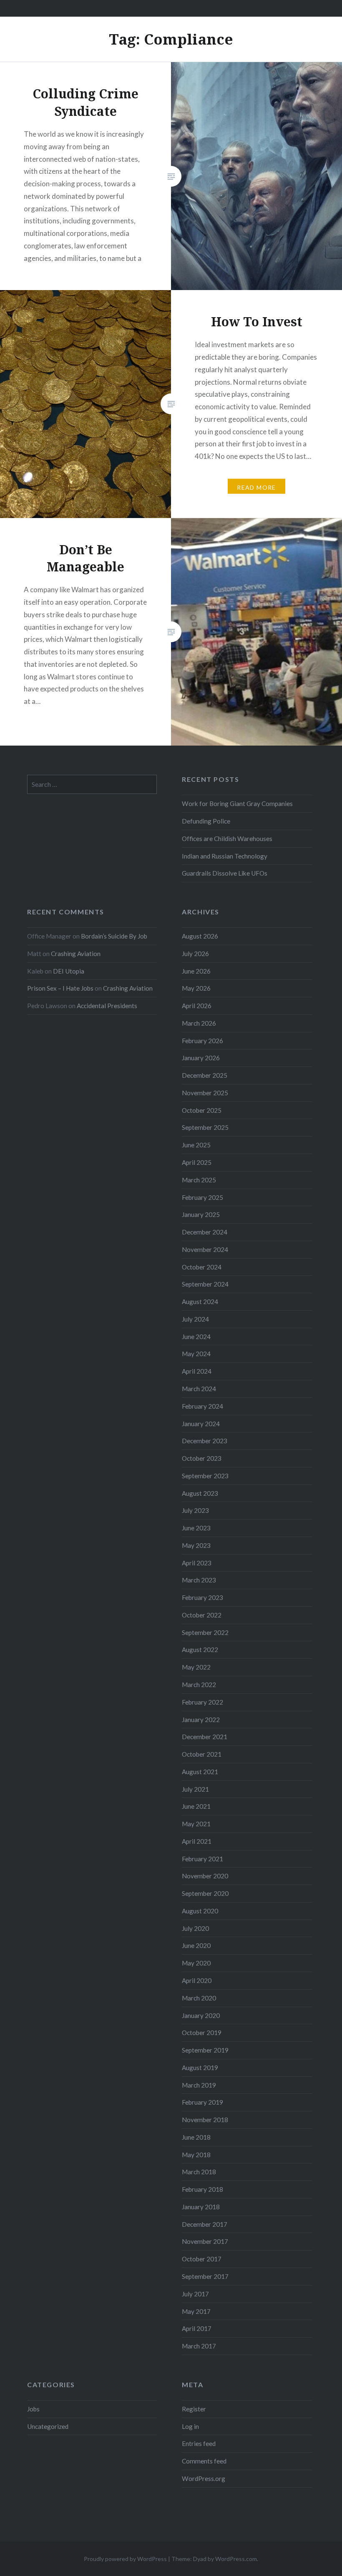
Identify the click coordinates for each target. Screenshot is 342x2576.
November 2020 (205, 1876)
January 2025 (201, 1214)
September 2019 (205, 2050)
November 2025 (205, 1093)
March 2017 (199, 2346)
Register (194, 2409)
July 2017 (195, 2294)
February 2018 (202, 2189)
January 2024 (201, 1424)
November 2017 (205, 2241)
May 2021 (196, 1824)
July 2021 (195, 1789)
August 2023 (200, 1493)
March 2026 (199, 1023)
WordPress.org (204, 2478)
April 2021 (197, 1841)
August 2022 (200, 1650)
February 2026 (202, 1041)
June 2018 (196, 2137)
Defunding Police (206, 821)
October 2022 (202, 1615)
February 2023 (202, 1597)
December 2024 (205, 1232)
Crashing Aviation (76, 954)
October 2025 (202, 1110)
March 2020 (199, 1998)
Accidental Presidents (107, 1006)
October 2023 (202, 1458)
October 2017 (202, 2259)
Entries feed (199, 2443)
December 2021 (205, 1737)
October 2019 (202, 2033)
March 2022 (199, 1685)
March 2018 (199, 2172)
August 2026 (200, 936)
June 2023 (196, 1528)
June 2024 (196, 1337)
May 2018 (196, 2155)
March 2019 (199, 2085)
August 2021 (200, 1772)
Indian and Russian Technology (225, 856)
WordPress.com (236, 2559)
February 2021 (202, 1859)
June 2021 (196, 1806)
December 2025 (205, 1075)
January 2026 (201, 1058)
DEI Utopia (69, 971)
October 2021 (202, 1754)
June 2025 (196, 1145)
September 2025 (205, 1127)
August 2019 (200, 2068)
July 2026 (195, 954)
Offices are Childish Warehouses (227, 839)
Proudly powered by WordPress (125, 2559)
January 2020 (201, 2015)
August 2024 (200, 1302)
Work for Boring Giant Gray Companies (237, 804)
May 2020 (196, 1963)
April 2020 (197, 1980)
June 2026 (196, 971)
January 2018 (201, 2207)
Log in (190, 2426)
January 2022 (201, 1720)
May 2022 (196, 1667)
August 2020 (200, 1911)
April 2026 (197, 1006)
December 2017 (205, 2224)
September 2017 (205, 2276)
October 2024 (202, 1267)
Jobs (33, 2409)
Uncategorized (48, 2426)
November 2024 (205, 1249)
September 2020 (205, 1893)
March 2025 (199, 1180)
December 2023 (205, 1441)
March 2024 (199, 1389)
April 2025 (197, 1162)
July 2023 (195, 1510)
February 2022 (202, 1702)
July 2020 (195, 1928)
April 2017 (197, 2328)
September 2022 (205, 1632)
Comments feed (204, 2461)
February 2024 (202, 1406)
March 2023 (199, 1580)
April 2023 (197, 1563)
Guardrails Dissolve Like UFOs (225, 873)
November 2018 (205, 2120)
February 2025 (202, 1197)
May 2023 (196, 1545)
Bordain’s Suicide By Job (114, 936)
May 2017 (196, 2311)
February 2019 (202, 2102)
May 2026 (196, 988)
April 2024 (197, 1371)
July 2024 (195, 1319)
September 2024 (205, 1284)
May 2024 (196, 1354)
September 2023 (205, 1476)
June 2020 (196, 1945)
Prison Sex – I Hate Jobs (60, 988)
